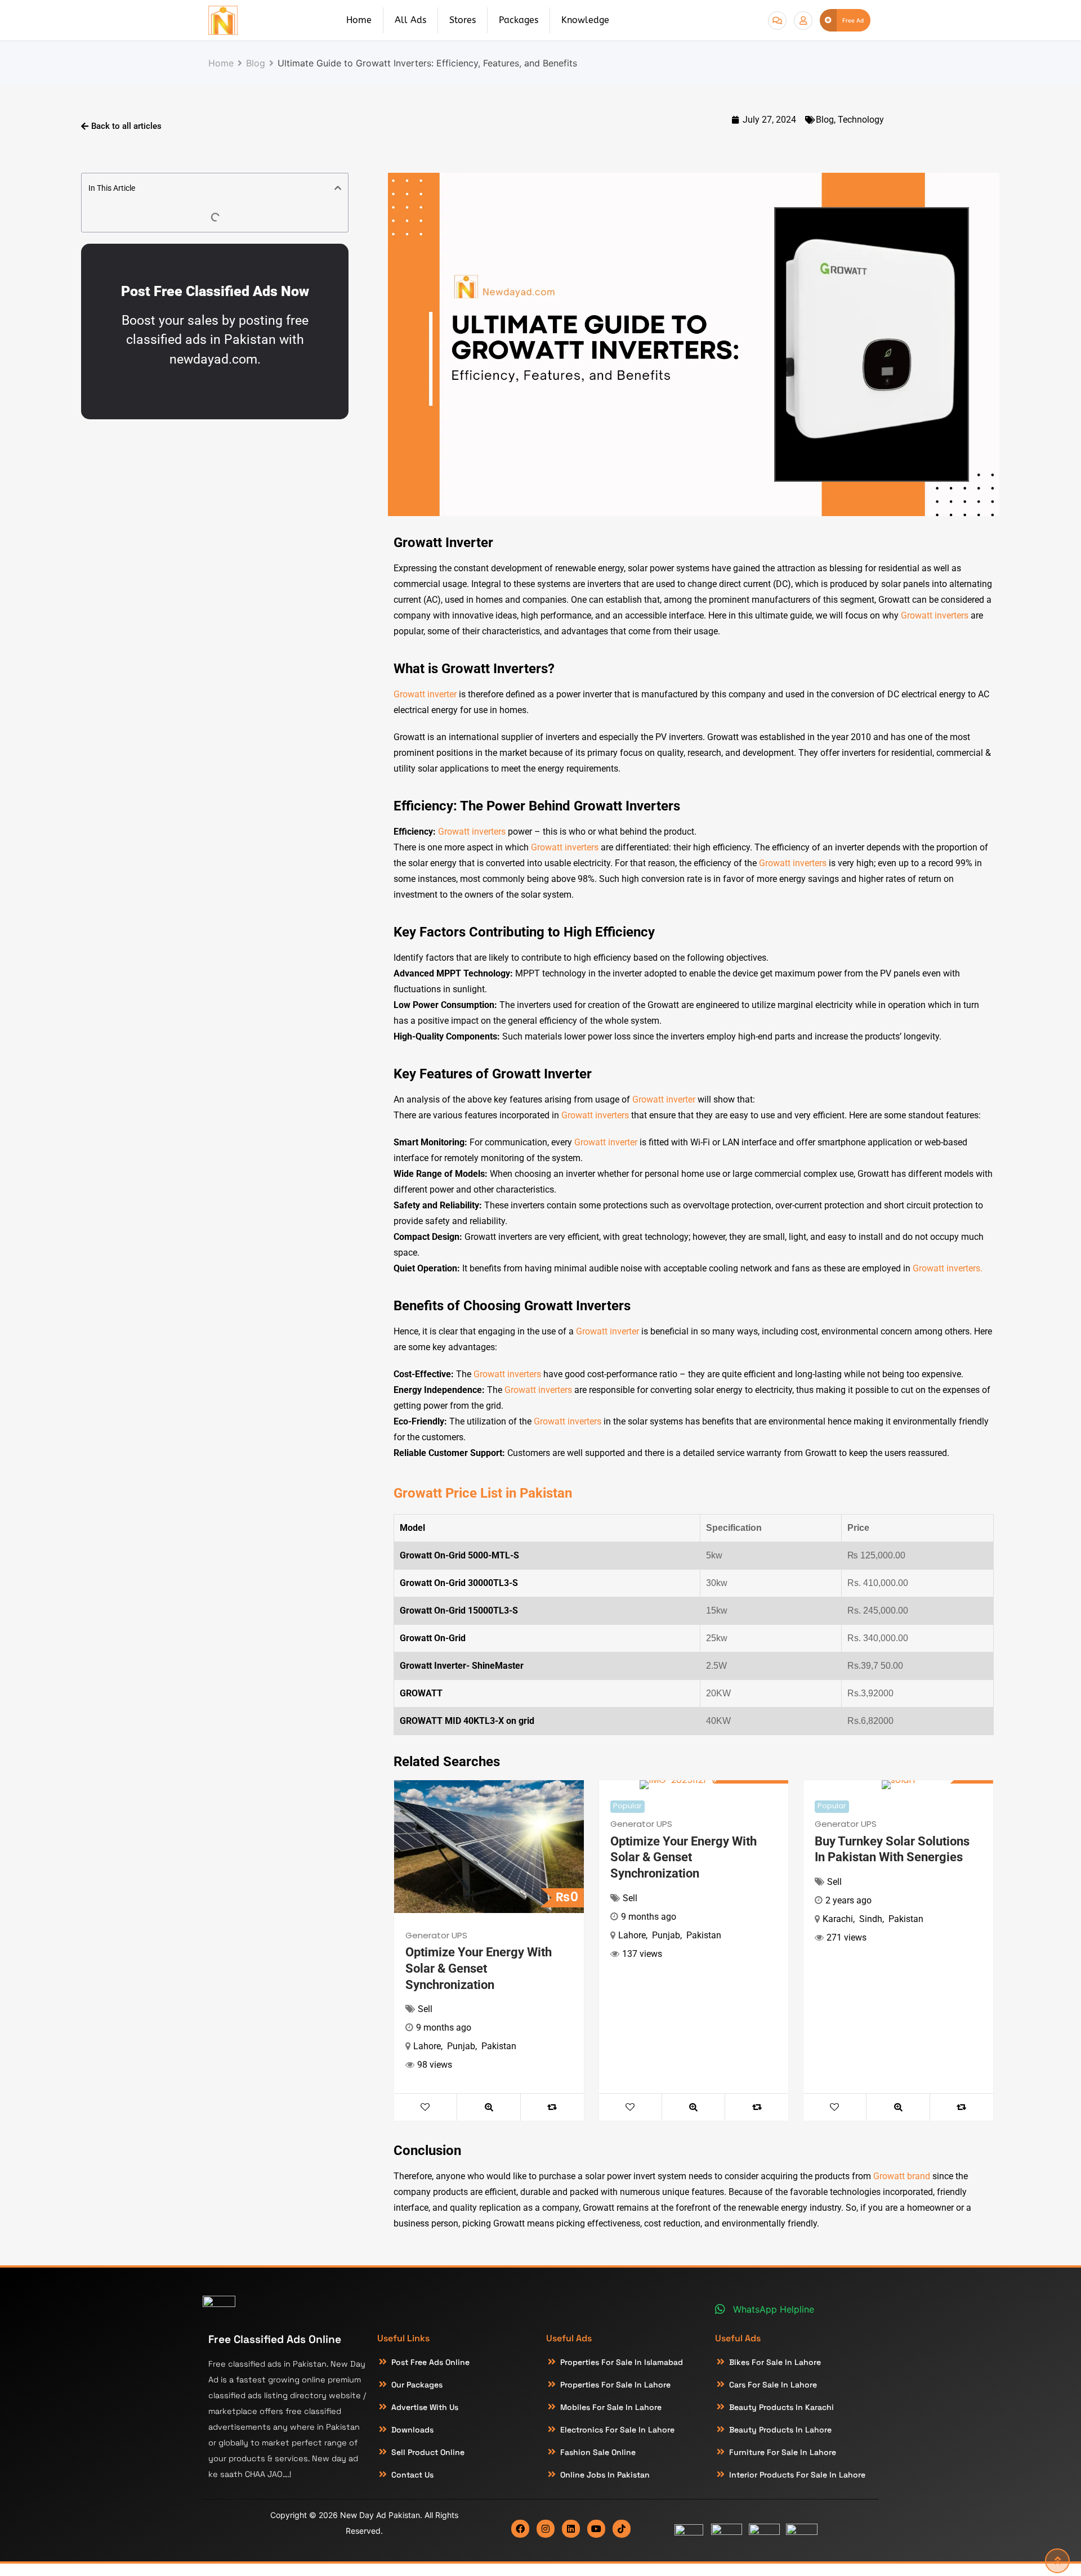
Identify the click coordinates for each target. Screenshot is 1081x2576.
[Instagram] (546, 2529)
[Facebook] (520, 2529)
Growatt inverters (935, 615)
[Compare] (552, 2107)
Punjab (461, 2046)
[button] (338, 188)
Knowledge (585, 20)
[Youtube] (596, 2529)
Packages (519, 20)
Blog (825, 120)
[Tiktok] (622, 2529)
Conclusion (427, 2151)
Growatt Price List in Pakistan (483, 1493)
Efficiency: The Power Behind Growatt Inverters (537, 806)
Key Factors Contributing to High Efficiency (524, 932)
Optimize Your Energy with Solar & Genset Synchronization (479, 1968)
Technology (861, 120)
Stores (463, 20)
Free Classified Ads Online (275, 2339)
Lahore (427, 2046)
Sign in (803, 21)
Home (359, 20)
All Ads (410, 20)
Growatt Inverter (443, 543)
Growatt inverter (425, 694)
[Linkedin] (571, 2529)
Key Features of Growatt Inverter (493, 1074)
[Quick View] (489, 2107)
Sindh (871, 1919)
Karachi (838, 1919)
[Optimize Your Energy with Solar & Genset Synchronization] (489, 1847)
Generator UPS (436, 1935)
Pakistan (499, 2046)
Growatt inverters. (948, 1268)
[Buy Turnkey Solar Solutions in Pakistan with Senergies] (898, 1785)
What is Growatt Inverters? (474, 669)
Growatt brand (902, 2176)
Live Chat (777, 21)
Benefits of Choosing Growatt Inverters (512, 1306)
